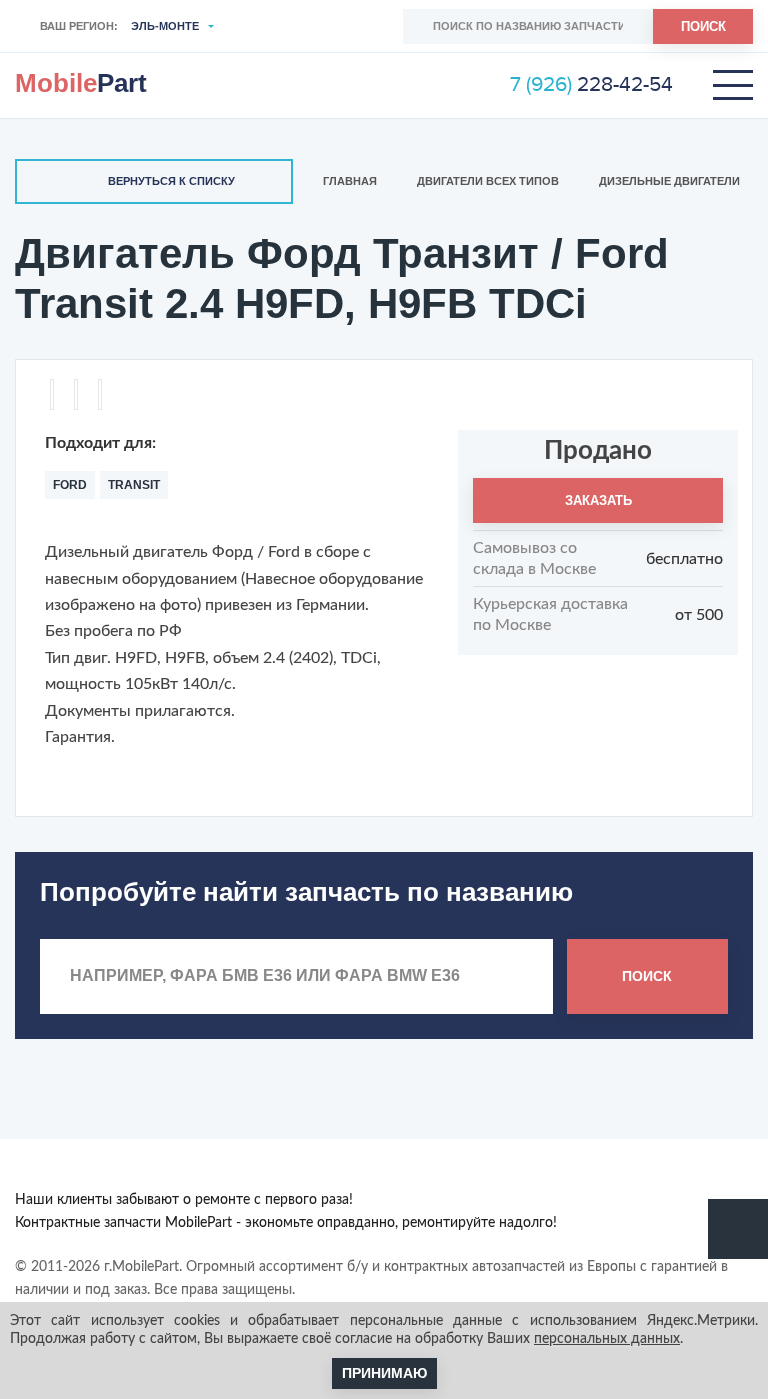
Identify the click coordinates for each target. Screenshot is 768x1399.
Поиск (703, 26)
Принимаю (384, 1373)
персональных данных (607, 1339)
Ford (70, 485)
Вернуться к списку (171, 181)
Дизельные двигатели (669, 181)
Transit (134, 485)
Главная (350, 181)
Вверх (738, 1229)
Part (81, 83)
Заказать (598, 500)
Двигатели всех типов (488, 181)
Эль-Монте (165, 26)
